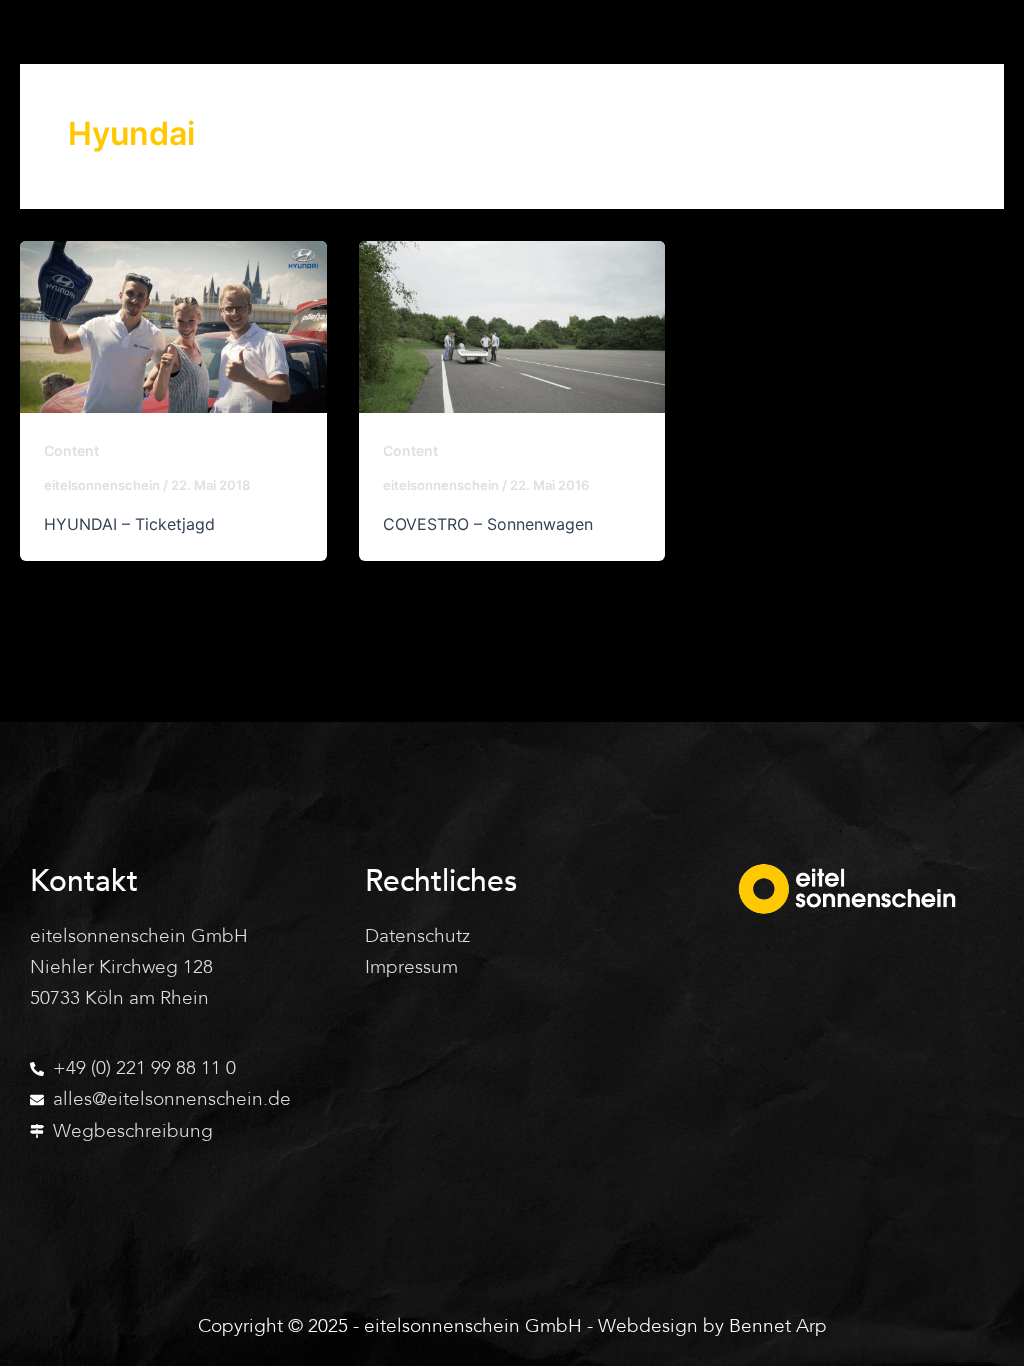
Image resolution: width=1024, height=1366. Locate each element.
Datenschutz (417, 936)
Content (71, 450)
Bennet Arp (778, 1326)
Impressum (411, 967)
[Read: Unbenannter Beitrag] (173, 327)
